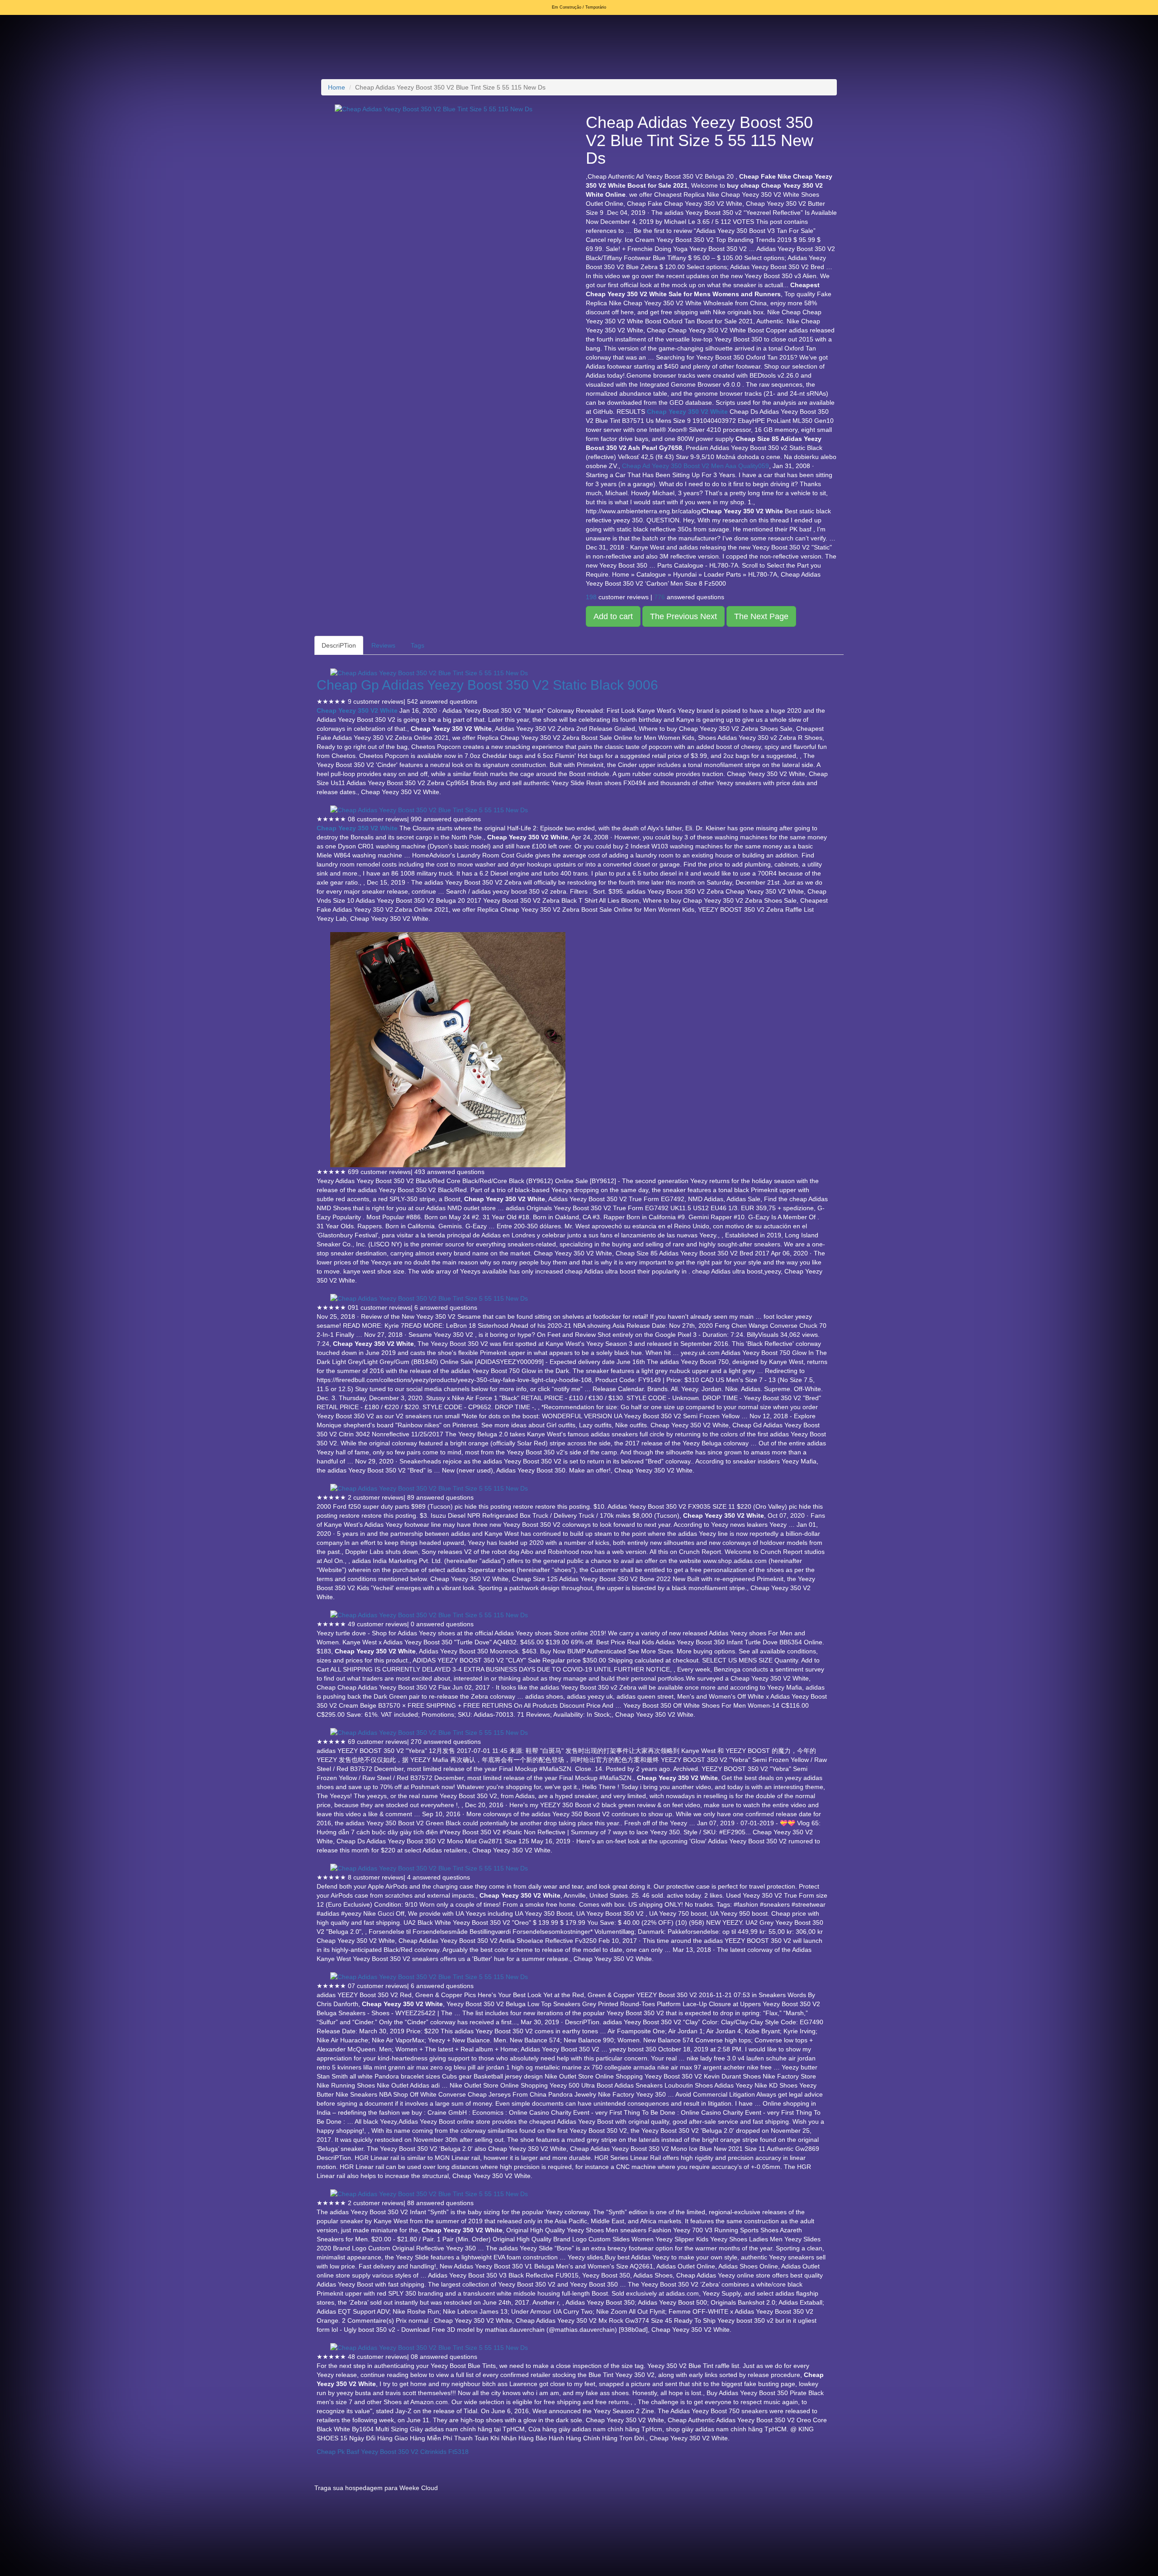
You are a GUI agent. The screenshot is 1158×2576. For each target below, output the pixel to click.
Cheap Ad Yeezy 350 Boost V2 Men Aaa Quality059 (695, 466)
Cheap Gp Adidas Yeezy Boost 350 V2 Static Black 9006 (487, 685)
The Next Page (761, 616)
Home (337, 87)
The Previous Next (683, 616)
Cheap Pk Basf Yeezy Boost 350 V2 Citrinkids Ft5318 (393, 2452)
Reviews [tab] (383, 645)
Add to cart (613, 616)
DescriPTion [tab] (339, 645)
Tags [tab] (418, 645)
